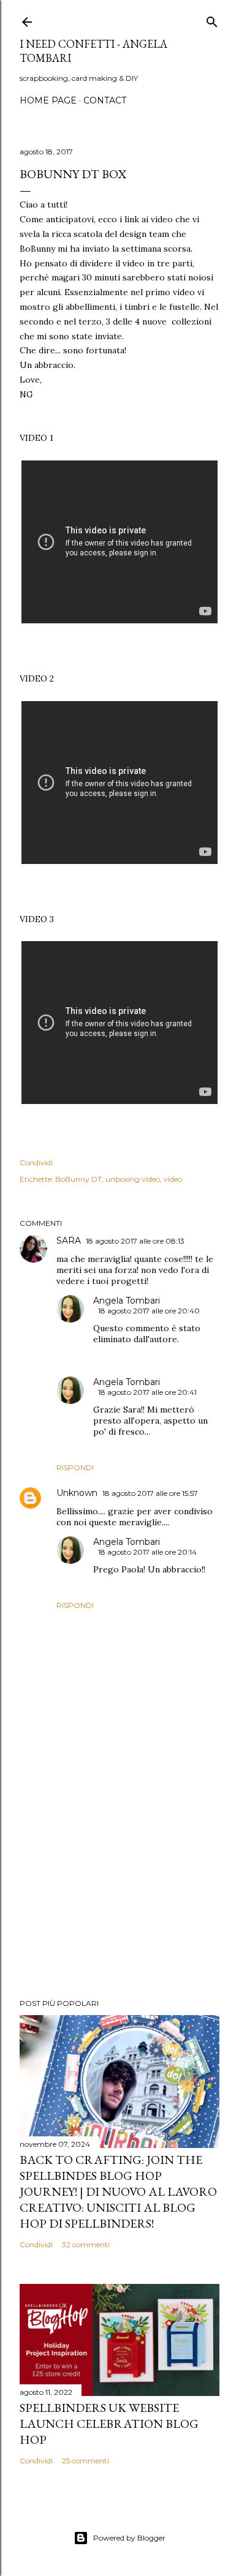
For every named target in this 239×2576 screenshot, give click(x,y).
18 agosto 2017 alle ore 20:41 (147, 1392)
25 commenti (85, 2461)
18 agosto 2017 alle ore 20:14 (147, 1552)
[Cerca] (212, 19)
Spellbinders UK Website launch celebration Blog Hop (109, 2424)
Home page (48, 100)
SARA (69, 1241)
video (173, 1179)
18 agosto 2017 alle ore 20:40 (149, 1311)
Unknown (77, 1493)
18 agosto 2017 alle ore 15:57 (150, 1493)
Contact (105, 100)
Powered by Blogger (129, 2538)
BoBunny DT (78, 1179)
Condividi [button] (36, 1162)
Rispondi (75, 1467)
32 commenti (86, 2244)
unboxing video (133, 1179)
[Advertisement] (120, 1891)
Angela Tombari (127, 1301)
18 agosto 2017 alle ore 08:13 (135, 1241)
